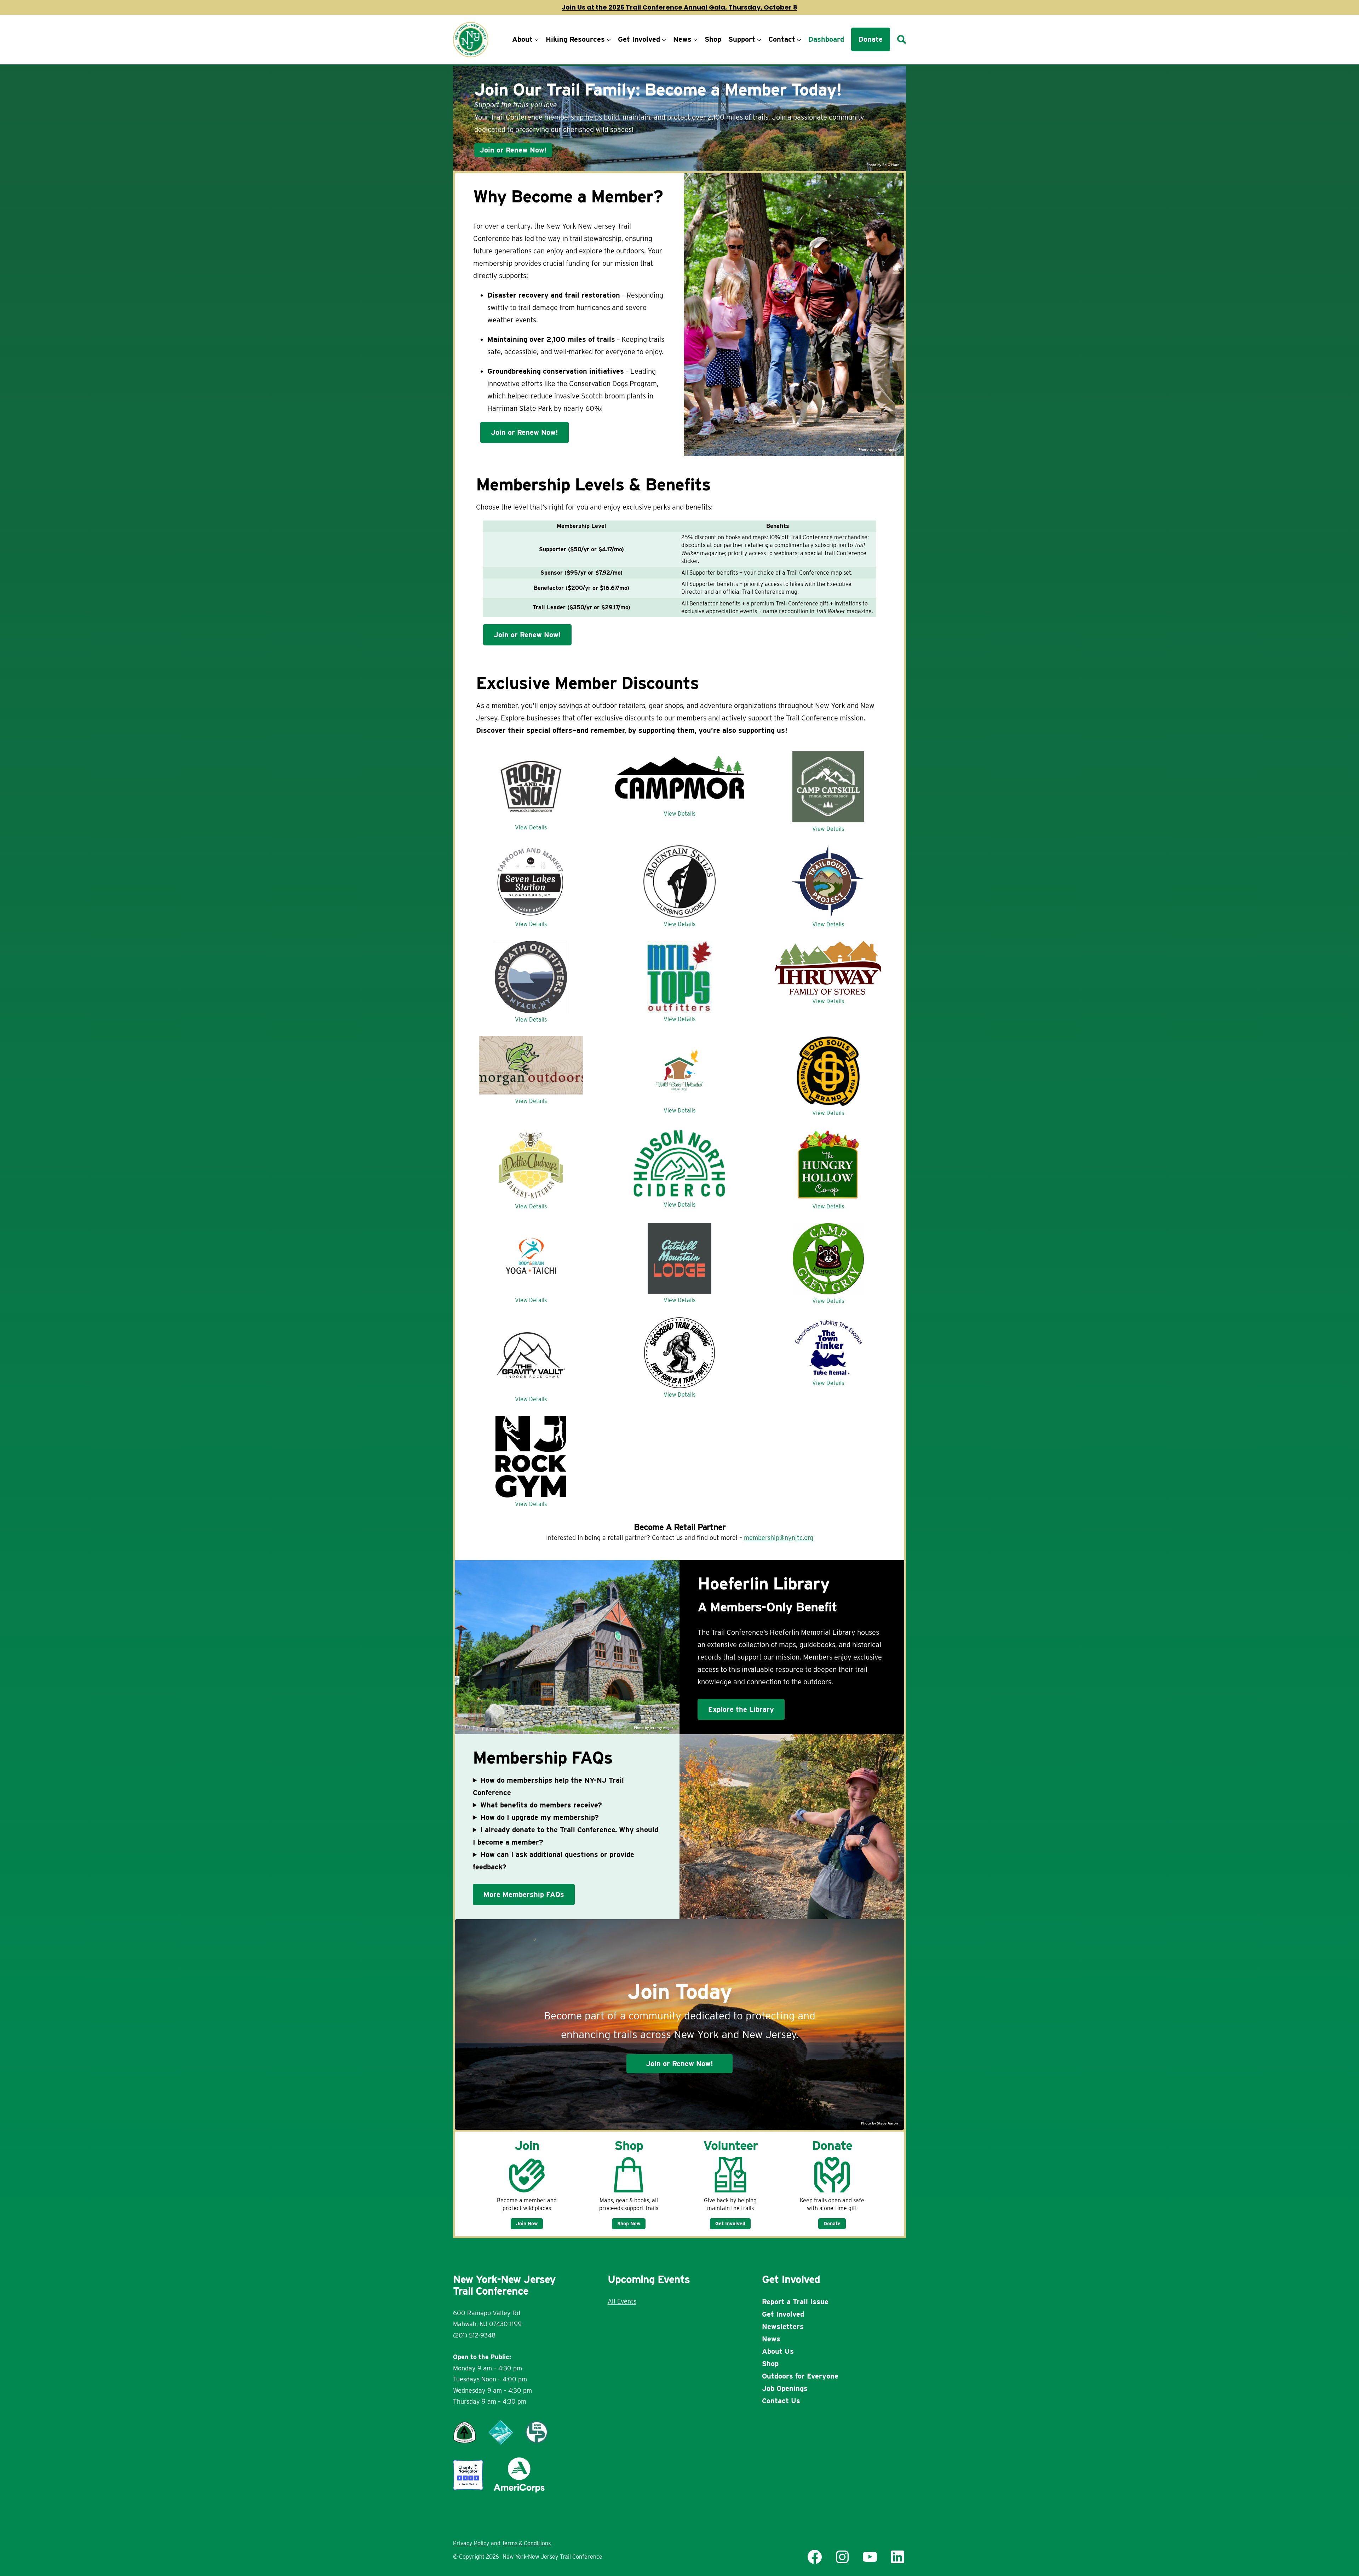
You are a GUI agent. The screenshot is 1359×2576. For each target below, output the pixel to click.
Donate (832, 2224)
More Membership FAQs (524, 1894)
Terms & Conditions (526, 2543)
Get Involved (730, 2224)
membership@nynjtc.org (779, 1538)
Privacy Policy (471, 2543)
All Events (622, 2301)
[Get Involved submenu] (664, 40)
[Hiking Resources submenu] (609, 40)
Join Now (527, 2224)
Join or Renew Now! (513, 150)
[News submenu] (695, 40)
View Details (531, 827)
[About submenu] (537, 40)
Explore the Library (741, 1709)
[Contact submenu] (799, 40)
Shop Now (629, 2224)
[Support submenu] (759, 40)
